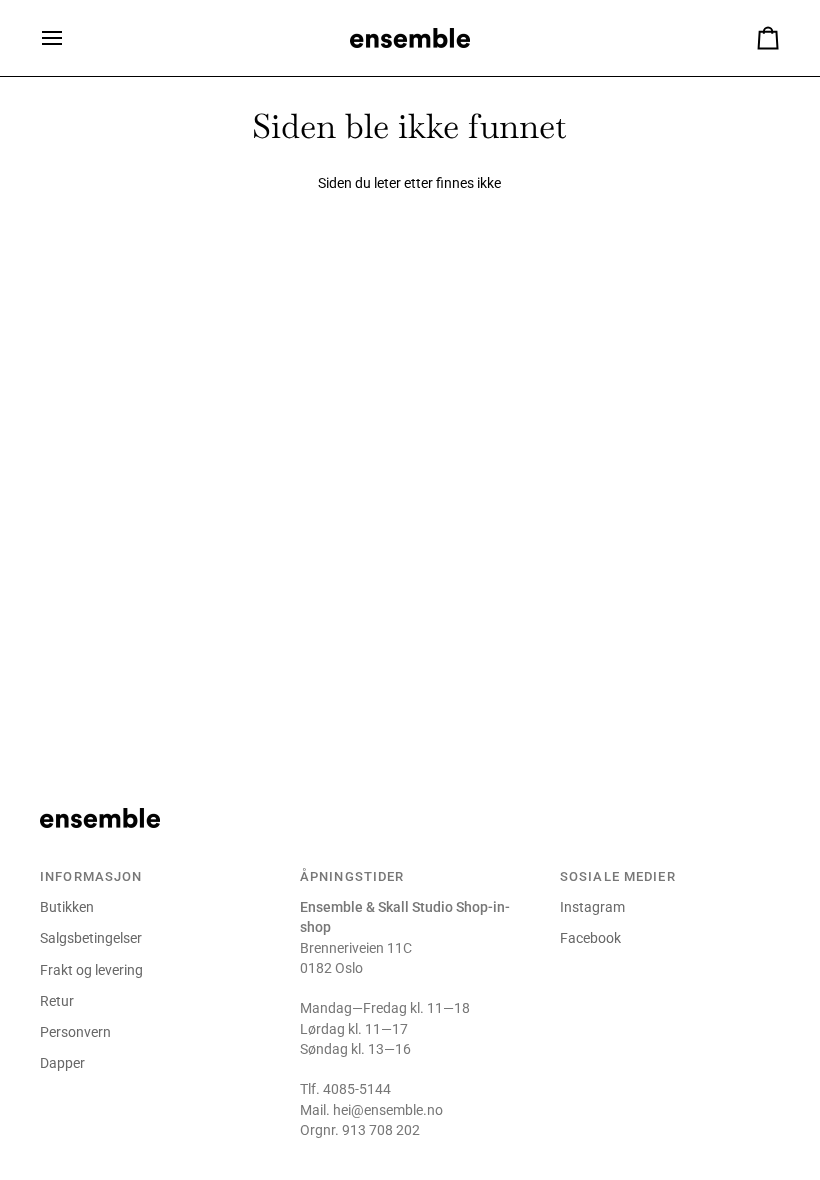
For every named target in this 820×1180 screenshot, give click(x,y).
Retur (57, 1001)
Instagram (592, 907)
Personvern (75, 1032)
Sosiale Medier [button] (618, 876)
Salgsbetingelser (91, 938)
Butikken (67, 907)
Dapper (62, 1063)
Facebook (590, 938)
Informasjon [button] (91, 876)
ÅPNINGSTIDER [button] (352, 876)
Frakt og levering (91, 970)
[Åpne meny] (70, 38)
